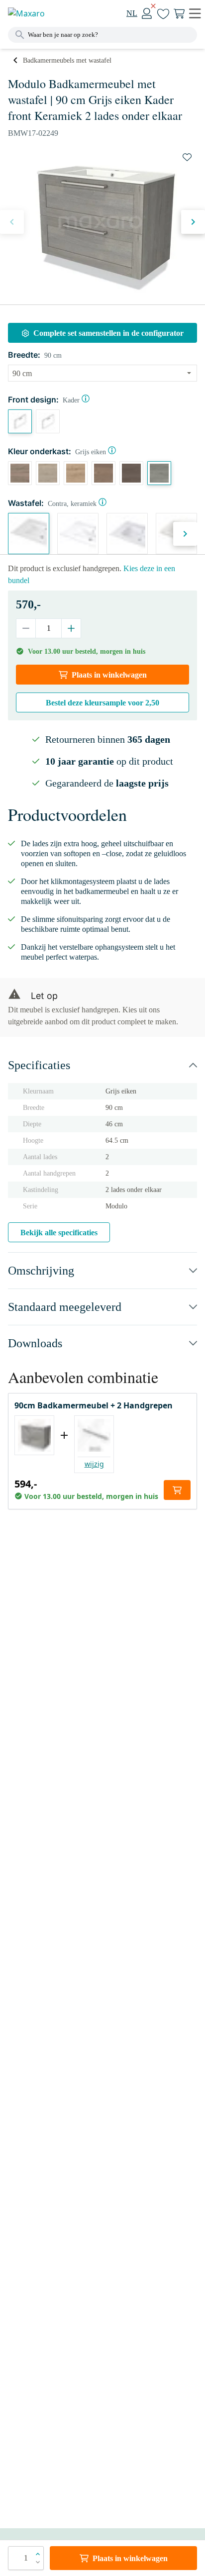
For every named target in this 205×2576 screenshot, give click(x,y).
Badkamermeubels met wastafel (67, 60)
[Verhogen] (71, 628)
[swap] (187, 157)
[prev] (12, 222)
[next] (193, 222)
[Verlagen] (26, 628)
